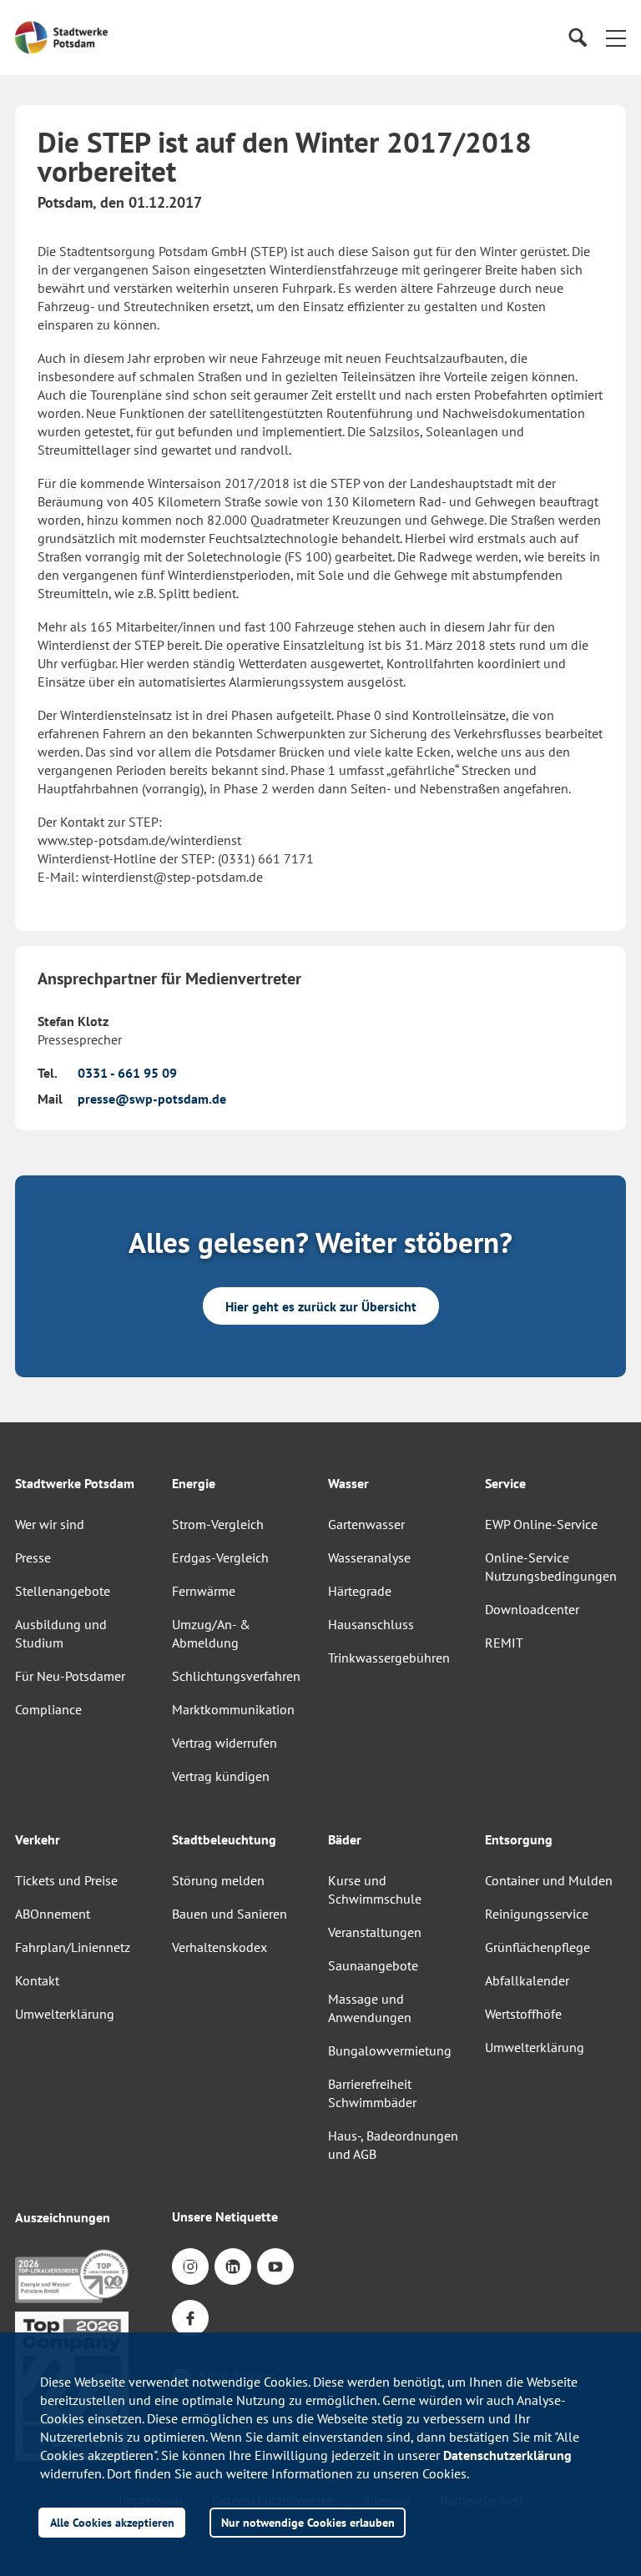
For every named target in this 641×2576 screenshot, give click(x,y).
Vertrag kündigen (221, 1776)
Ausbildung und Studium (61, 1633)
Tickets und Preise (66, 1880)
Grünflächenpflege (538, 1947)
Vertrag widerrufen (225, 1743)
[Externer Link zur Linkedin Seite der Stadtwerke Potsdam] (233, 2267)
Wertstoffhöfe (523, 2014)
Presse (33, 1557)
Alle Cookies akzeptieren (112, 2522)
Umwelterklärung (65, 2014)
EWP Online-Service (541, 1524)
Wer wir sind (50, 1524)
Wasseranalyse (369, 1557)
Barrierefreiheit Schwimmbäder (372, 2093)
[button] (616, 38)
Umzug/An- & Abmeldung (211, 1633)
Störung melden (218, 1880)
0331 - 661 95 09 (127, 1073)
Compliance (48, 1709)
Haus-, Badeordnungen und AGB (393, 2145)
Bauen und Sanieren (230, 1914)
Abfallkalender (527, 1980)
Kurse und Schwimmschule (375, 1889)
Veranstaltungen (375, 1932)
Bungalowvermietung (390, 2050)
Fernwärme (204, 1591)
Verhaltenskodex (220, 1947)
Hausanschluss (371, 1624)
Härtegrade (360, 1591)
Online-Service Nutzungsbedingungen (551, 1567)
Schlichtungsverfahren (236, 1676)
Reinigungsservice (537, 1914)
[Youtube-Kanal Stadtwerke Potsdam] (275, 2267)
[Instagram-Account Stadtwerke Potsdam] (190, 2267)
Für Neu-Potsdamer (70, 1676)
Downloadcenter (532, 1609)
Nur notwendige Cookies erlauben (308, 2522)
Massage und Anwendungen (370, 2008)
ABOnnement (53, 1914)
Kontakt (37, 1980)
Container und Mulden (549, 1880)
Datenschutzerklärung (507, 2455)
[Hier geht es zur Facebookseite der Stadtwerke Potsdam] (190, 2318)
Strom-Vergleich (218, 1524)
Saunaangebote (373, 1965)
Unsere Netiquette (225, 2216)
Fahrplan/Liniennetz (73, 1947)
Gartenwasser (366, 1524)
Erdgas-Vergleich (220, 1557)
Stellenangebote (63, 1591)
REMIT (504, 1643)
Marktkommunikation (233, 1709)
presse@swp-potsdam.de (152, 1099)
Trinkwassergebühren (389, 1658)
